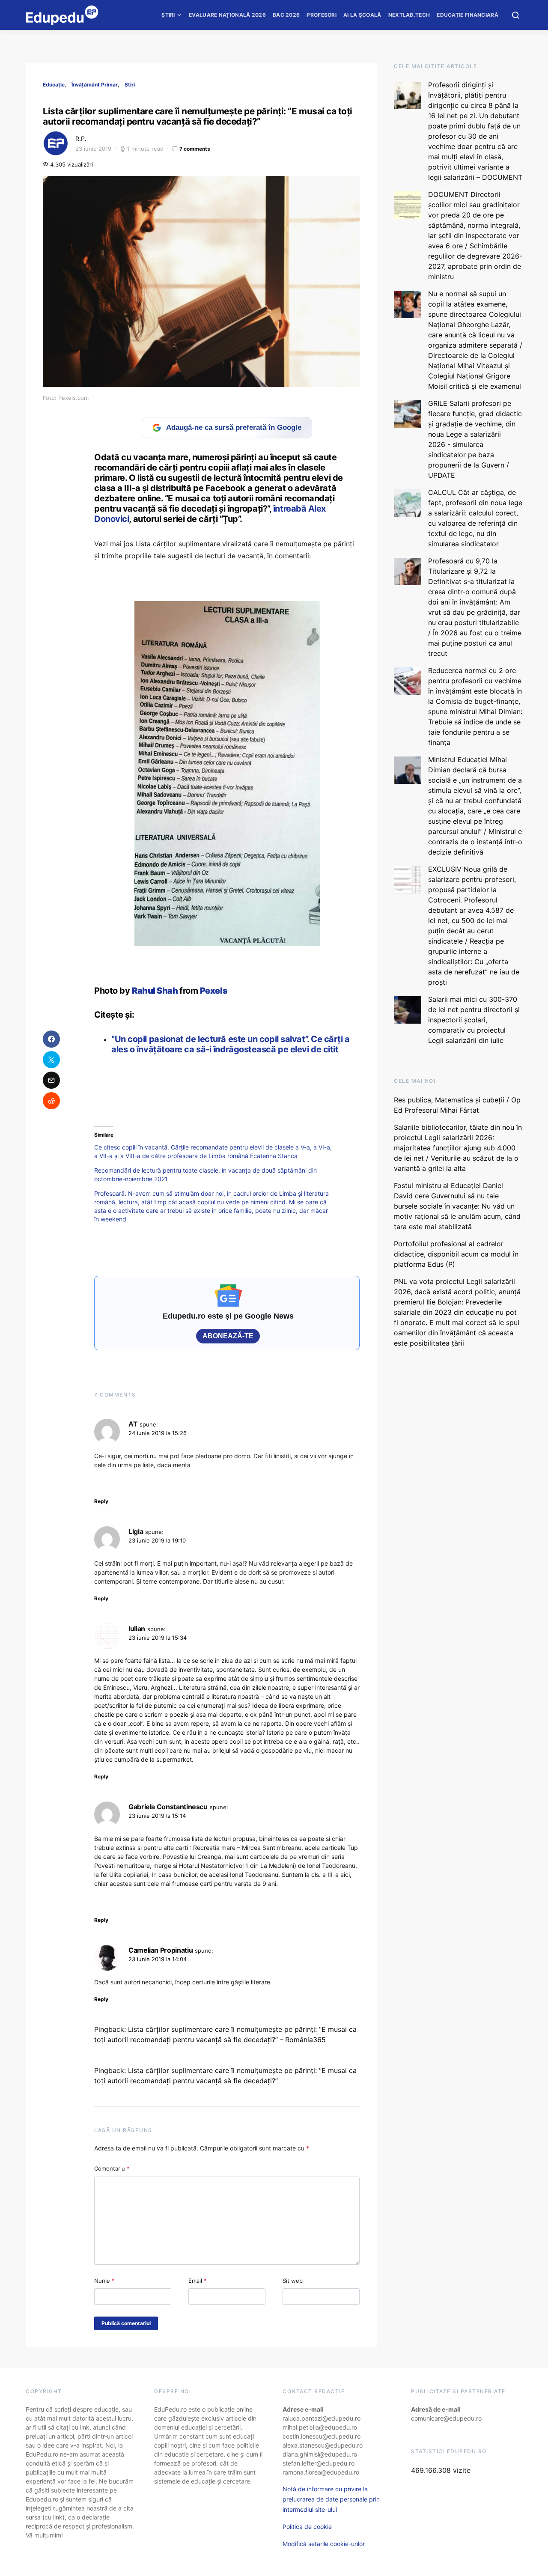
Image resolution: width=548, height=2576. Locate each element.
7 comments (195, 149)
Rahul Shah (156, 991)
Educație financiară (468, 15)
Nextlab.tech (409, 15)
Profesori (322, 15)
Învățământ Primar (95, 85)
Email (198, 2281)
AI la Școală (362, 15)
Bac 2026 (286, 15)
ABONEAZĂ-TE (228, 1336)
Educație (54, 85)
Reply (101, 1501)
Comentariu (112, 2168)
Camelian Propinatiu (161, 1950)
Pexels (214, 991)
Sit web (293, 2281)
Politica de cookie (307, 2527)
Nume (104, 2281)
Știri (168, 15)
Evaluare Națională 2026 (227, 15)
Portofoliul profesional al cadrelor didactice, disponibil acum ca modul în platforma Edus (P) (456, 1254)
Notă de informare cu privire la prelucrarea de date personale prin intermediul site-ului (331, 2499)
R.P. (81, 138)
